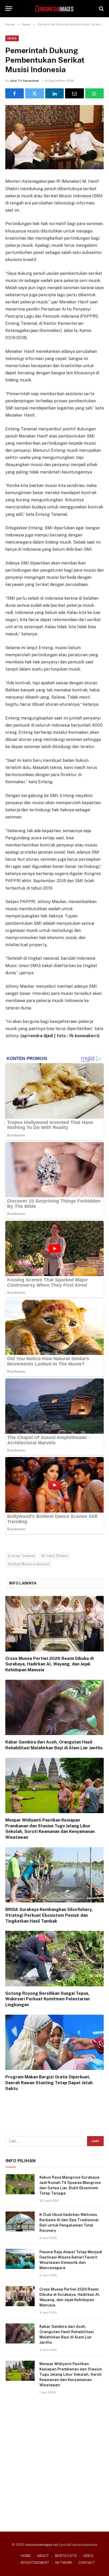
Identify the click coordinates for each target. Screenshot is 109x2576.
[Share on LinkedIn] (54, 93)
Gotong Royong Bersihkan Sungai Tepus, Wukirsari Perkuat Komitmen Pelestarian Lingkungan (47, 1999)
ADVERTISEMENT (35, 2563)
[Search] (101, 9)
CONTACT (87, 2563)
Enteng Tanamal (21, 1556)
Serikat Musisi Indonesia (28, 1564)
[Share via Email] (74, 93)
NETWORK (64, 2563)
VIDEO (88, 2556)
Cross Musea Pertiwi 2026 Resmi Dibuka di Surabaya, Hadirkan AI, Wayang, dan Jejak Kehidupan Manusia (49, 1664)
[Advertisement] (54, 2461)
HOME (26, 2556)
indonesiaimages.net (42, 2545)
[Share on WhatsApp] (94, 93)
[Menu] (9, 9)
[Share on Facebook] (15, 93)
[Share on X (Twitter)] (34, 93)
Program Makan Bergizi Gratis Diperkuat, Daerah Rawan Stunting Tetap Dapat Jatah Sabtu (49, 2083)
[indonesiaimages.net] (54, 9)
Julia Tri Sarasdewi (24, 81)
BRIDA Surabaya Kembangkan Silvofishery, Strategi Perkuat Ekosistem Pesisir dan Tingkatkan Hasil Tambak (49, 1915)
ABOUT (43, 2556)
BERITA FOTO (66, 2556)
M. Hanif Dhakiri (54, 1556)
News (12, 38)
